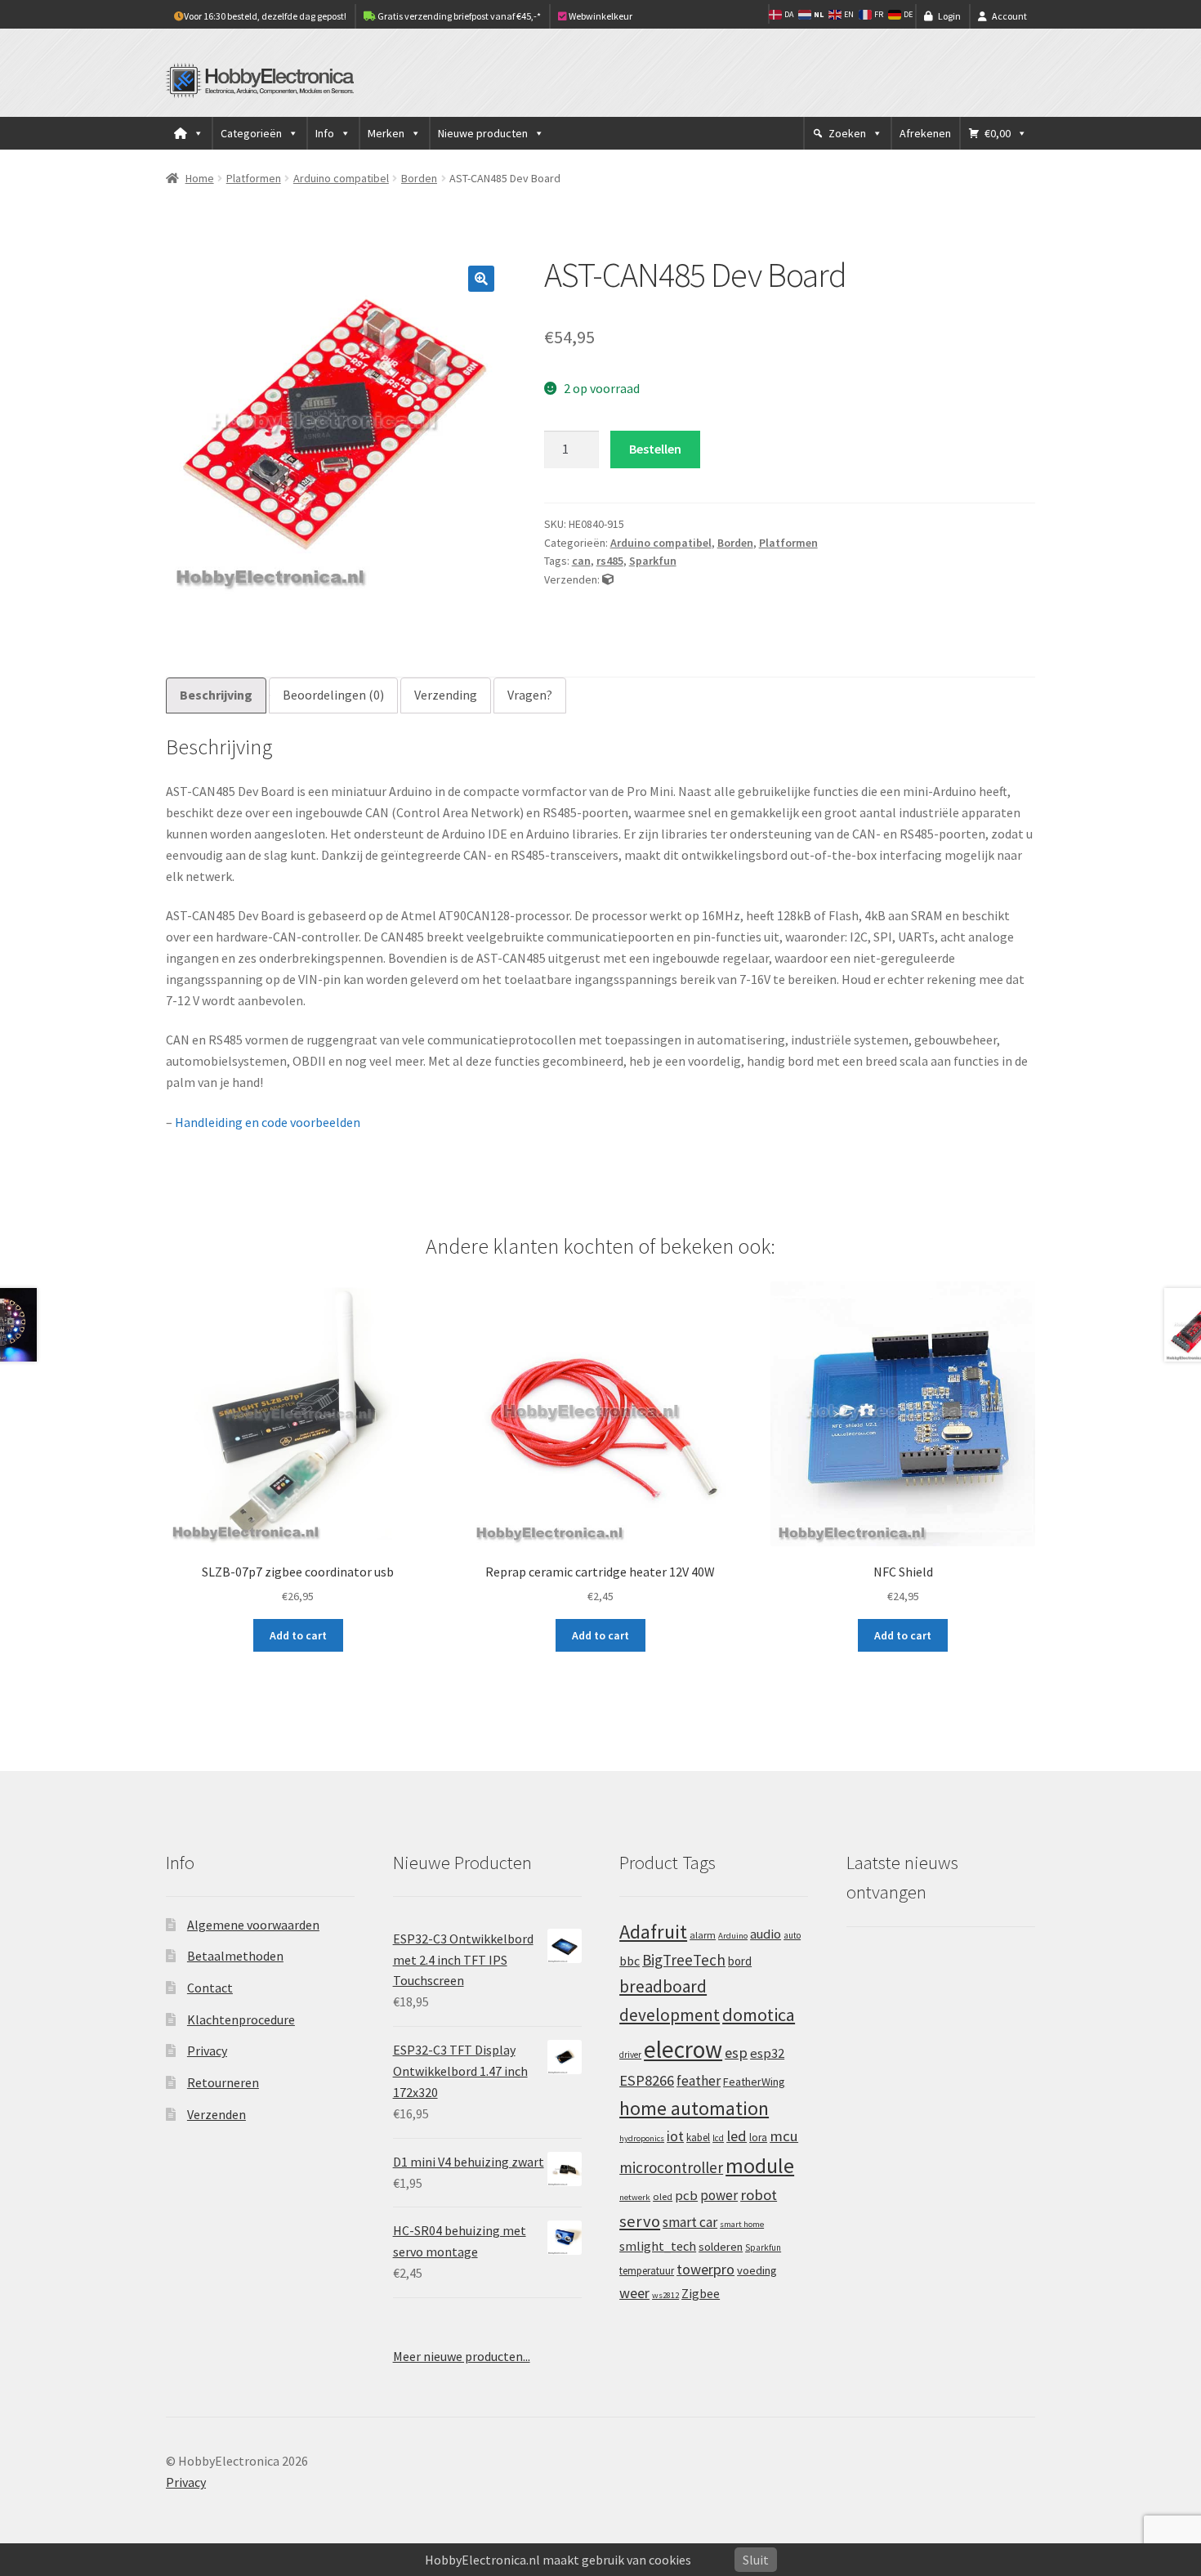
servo (640, 2221)
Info (325, 133)
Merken (386, 133)
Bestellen (655, 449)
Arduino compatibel (341, 178)
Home (200, 178)
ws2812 (665, 2295)
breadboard (663, 1986)
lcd (718, 2138)
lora (758, 2137)
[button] (481, 279)
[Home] (189, 133)
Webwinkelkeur (600, 16)
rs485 (610, 561)
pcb (686, 2196)
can (581, 561)
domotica (759, 2015)
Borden (419, 178)
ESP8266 (647, 2080)
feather (699, 2081)
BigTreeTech (684, 1960)
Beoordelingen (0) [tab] (333, 695)
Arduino (733, 1936)
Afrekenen (925, 133)
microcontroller (671, 2167)
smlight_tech (658, 2246)
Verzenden (217, 2114)
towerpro (705, 2269)
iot (675, 2136)
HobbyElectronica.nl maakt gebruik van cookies (558, 2560)
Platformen (254, 178)
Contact (210, 1988)
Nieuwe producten (483, 133)
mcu (784, 2136)
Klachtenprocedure (241, 2019)
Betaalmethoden (235, 1956)
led (737, 2136)
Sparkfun (653, 561)
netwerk (635, 2197)
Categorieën (251, 133)
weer (634, 2293)
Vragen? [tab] (530, 695)
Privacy (207, 2051)
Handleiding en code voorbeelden (268, 1122)
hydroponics (642, 2138)
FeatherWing (754, 2082)
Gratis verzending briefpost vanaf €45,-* (458, 16)
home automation (694, 2108)
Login (949, 16)
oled (663, 2196)
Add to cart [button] (298, 1635)
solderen (721, 2247)
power (719, 2195)
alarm (703, 1935)
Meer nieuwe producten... (462, 2356)
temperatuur (647, 2270)
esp (736, 2053)
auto (792, 1935)
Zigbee (701, 2294)
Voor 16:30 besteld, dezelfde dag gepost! (265, 16)
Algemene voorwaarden (253, 1925)
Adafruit (653, 1932)
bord (740, 1961)
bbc (630, 1961)
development (670, 2015)
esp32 (767, 2053)
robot (759, 2195)
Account (1009, 16)
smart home (742, 2224)
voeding (757, 2270)
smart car (690, 2222)
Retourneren (223, 2082)
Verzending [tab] (446, 695)
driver (630, 2055)
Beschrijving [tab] (216, 695)
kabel (698, 2137)
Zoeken (847, 133)
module (760, 2166)
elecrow (683, 2049)
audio (766, 1934)
